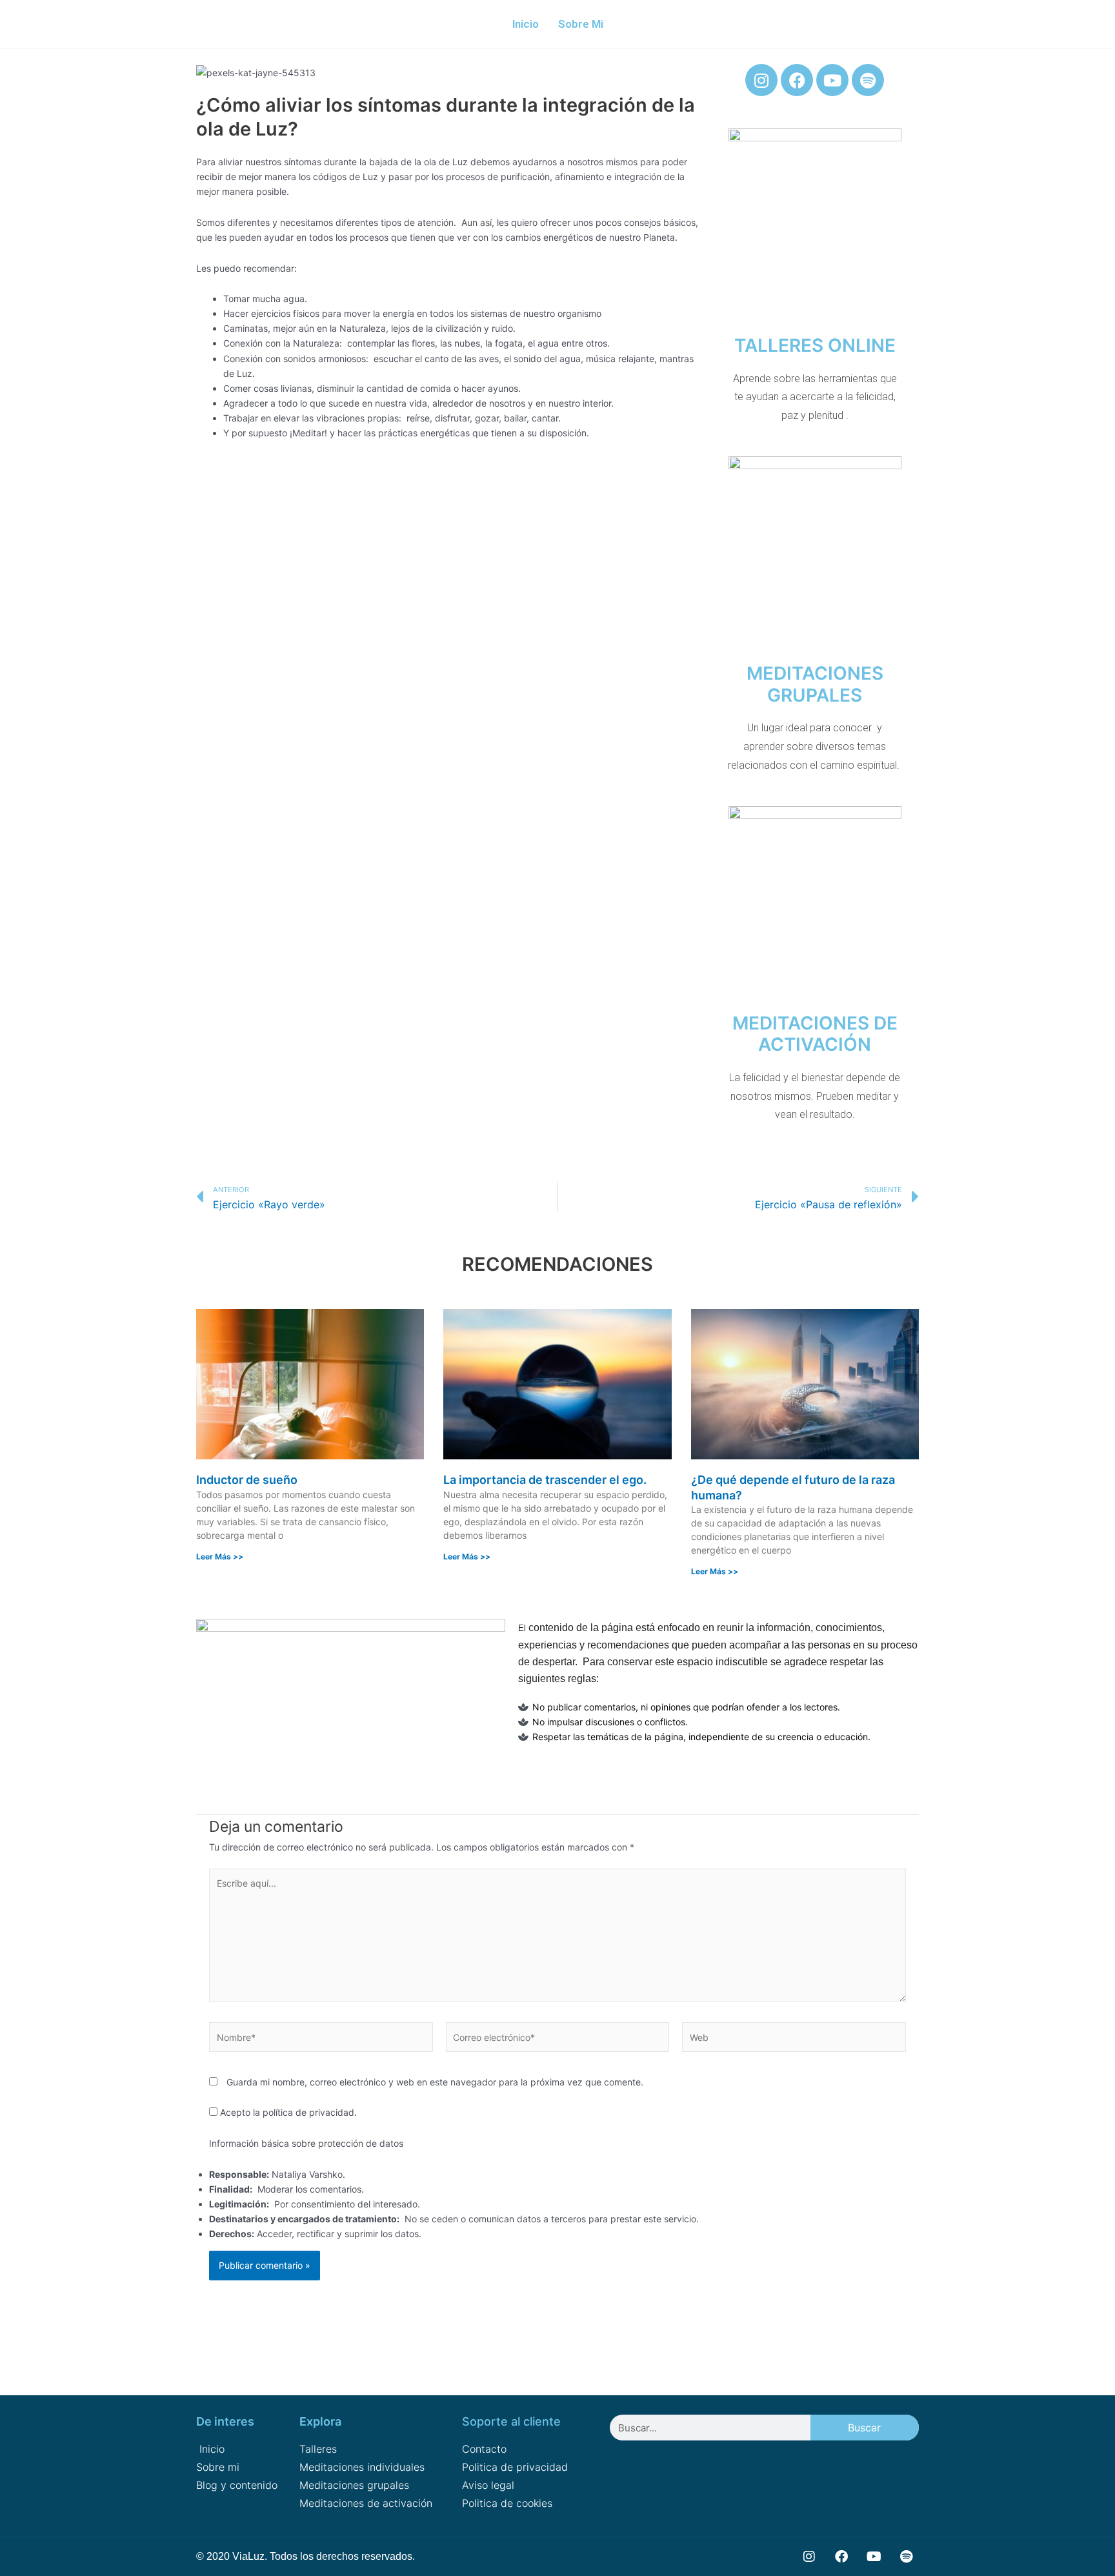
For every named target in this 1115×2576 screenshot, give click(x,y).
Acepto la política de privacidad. (287, 2112)
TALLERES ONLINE (815, 345)
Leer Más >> (220, 1557)
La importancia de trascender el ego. (545, 1480)
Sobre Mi (581, 24)
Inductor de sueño (247, 1480)
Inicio (526, 24)
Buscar (864, 2428)
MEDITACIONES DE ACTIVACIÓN (815, 1034)
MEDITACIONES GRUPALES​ (815, 684)
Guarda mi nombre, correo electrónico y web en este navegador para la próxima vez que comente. (435, 2082)
